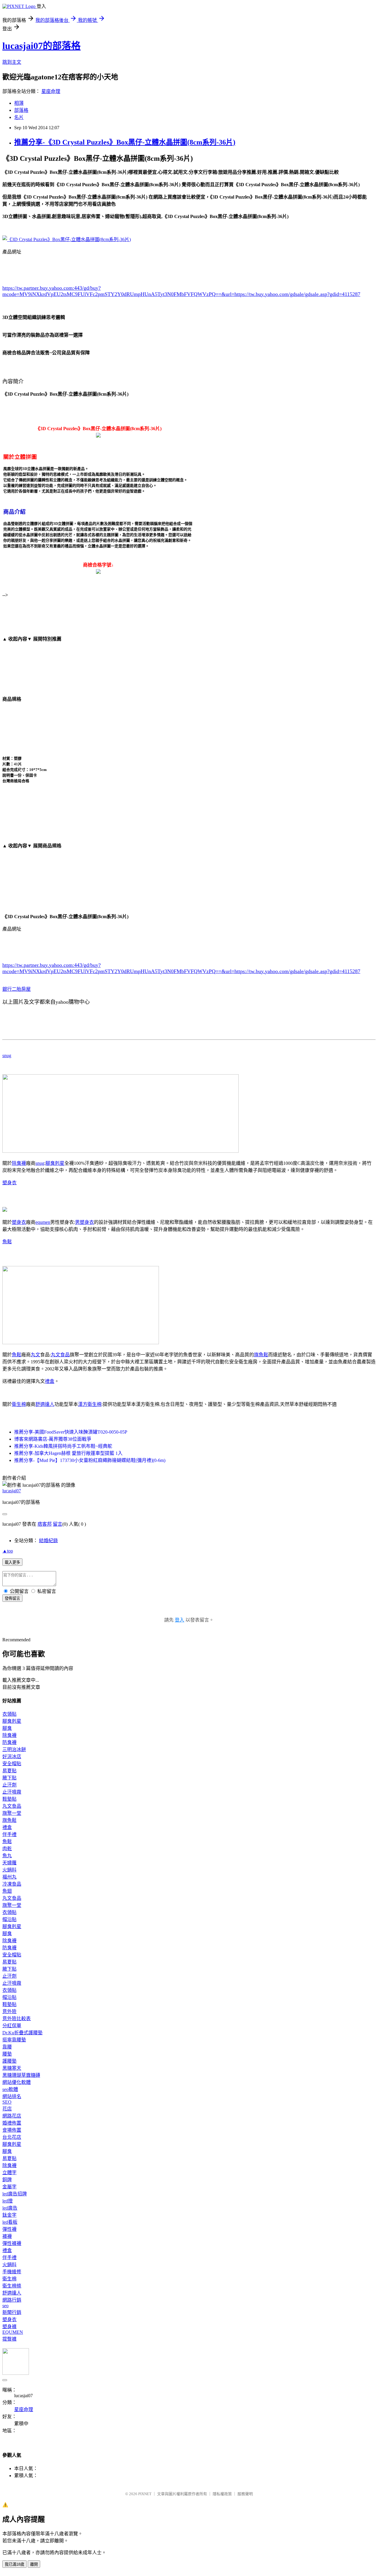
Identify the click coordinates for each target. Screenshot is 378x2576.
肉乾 (7, 1849)
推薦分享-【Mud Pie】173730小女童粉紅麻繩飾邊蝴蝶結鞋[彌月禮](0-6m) (90, 1460)
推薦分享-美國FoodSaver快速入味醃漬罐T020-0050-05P (71, 1432)
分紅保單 (12, 2026)
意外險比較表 (17, 2019)
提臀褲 (9, 2339)
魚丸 (7, 1856)
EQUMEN (13, 2332)
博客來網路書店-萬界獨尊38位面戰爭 (53, 1439)
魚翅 (7, 1891)
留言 (58, 1524)
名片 (19, 117)
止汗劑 (9, 1785)
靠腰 (7, 2047)
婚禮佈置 (12, 2123)
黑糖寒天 (12, 2068)
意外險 (9, 2011)
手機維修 (12, 2272)
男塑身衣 (84, 1222)
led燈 (8, 2201)
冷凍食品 (12, 1884)
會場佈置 (12, 2130)
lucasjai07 (12, 1491)
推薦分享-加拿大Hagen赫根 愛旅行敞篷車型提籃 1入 (68, 1453)
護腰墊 (9, 2061)
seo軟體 (10, 2089)
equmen (43, 1222)
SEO (7, 2102)
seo (5, 2306)
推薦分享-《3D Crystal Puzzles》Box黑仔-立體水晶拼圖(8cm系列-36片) (125, 142)
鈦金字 (9, 2215)
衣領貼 (9, 1714)
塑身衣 (9, 1183)
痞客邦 (45, 1524)
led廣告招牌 (15, 2194)
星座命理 (51, 91)
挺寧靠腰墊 (14, 2040)
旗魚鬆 (261, 1355)
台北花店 (12, 2137)
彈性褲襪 (12, 2243)
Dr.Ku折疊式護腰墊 (22, 2033)
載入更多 (12, 1562)
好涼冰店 (12, 1757)
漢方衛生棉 (90, 1404)
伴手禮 (9, 1834)
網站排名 (12, 2096)
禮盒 (50, 1381)
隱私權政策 (222, 2494)
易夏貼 (9, 1771)
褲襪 (7, 2236)
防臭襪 (9, 1742)
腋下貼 (9, 1778)
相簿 (19, 103)
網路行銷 (12, 2300)
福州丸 (9, 1877)
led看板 (10, 2222)
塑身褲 (9, 2327)
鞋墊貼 (9, 1799)
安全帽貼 (12, 1764)
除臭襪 (19, 1163)
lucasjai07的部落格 (41, 46)
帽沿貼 (9, 1919)
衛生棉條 (12, 2286)
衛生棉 (19, 1404)
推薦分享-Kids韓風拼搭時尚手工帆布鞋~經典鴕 (63, 1446)
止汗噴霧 (12, 1792)
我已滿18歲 (14, 2564)
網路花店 (12, 2116)
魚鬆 (7, 1242)
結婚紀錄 (48, 1541)
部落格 (21, 110)
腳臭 (7, 1728)
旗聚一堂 (12, 1813)
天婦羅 (9, 1863)
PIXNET (145, 2494)
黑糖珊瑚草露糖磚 (21, 2075)
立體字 (9, 2173)
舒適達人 (45, 1404)
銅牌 (7, 2180)
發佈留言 (12, 1598)
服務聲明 (245, 2494)
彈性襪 (9, 2229)
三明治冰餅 (14, 1749)
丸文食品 (60, 1355)
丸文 (35, 1355)
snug (7, 1056)
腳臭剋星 (55, 1163)
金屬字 (9, 2187)
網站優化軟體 (17, 2082)
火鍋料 (9, 1870)
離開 (34, 2564)
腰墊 (7, 2054)
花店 (7, 2109)
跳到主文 (12, 62)
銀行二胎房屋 (17, 989)
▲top (8, 1551)
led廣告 (10, 2208)
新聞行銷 (12, 2312)
